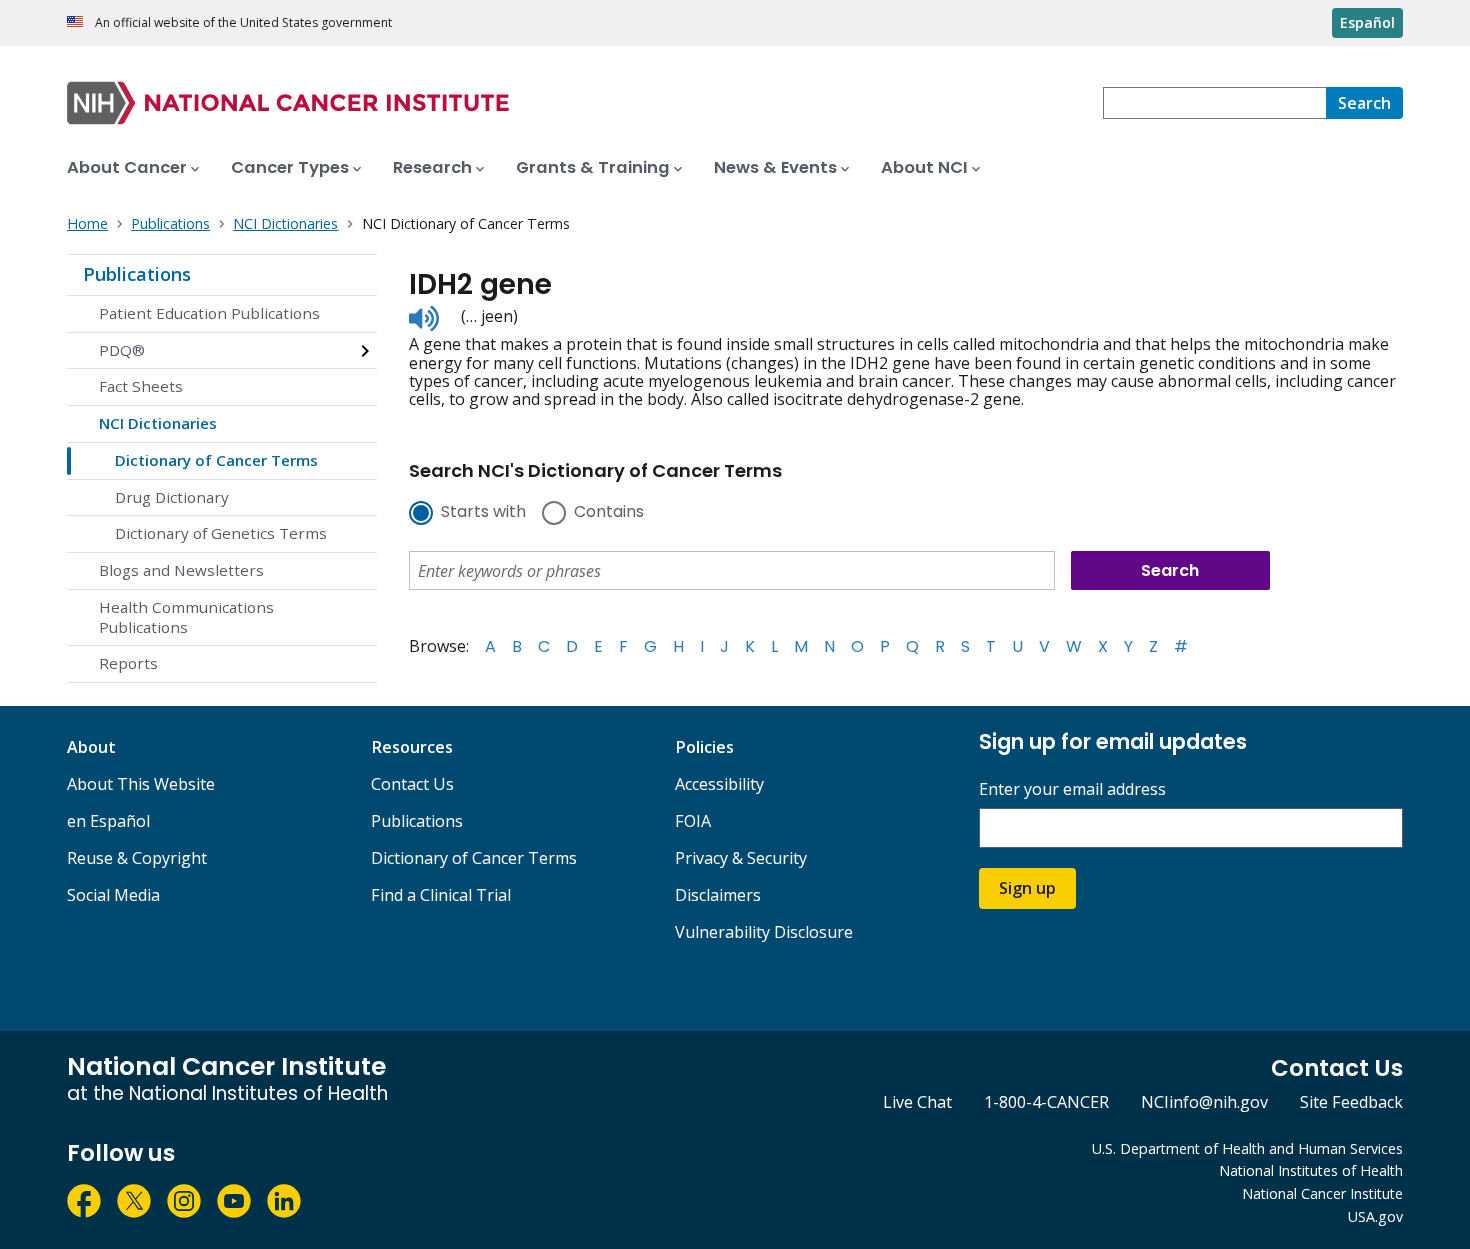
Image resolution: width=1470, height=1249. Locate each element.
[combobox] (1214, 103)
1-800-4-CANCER (1046, 1102)
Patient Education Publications (209, 313)
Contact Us (412, 784)
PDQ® (122, 350)
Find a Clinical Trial (441, 895)
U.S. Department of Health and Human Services (1247, 1148)
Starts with (483, 513)
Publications (137, 274)
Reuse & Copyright (137, 858)
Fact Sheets (141, 386)
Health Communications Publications (186, 617)
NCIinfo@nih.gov (1204, 1102)
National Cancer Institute (1322, 1193)
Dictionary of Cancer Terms (216, 460)
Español (1367, 22)
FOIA (693, 821)
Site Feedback (1351, 1102)
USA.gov (1375, 1216)
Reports (128, 663)
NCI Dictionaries (158, 423)
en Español (108, 821)
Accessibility (719, 784)
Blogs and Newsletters (181, 570)
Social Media (113, 895)
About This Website (141, 784)
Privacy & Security (741, 858)
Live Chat (917, 1102)
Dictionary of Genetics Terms (221, 533)
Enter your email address (1072, 789)
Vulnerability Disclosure (764, 932)
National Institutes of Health (1311, 1170)
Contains (609, 513)
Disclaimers (718, 895)
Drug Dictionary (172, 497)
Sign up (1027, 888)
